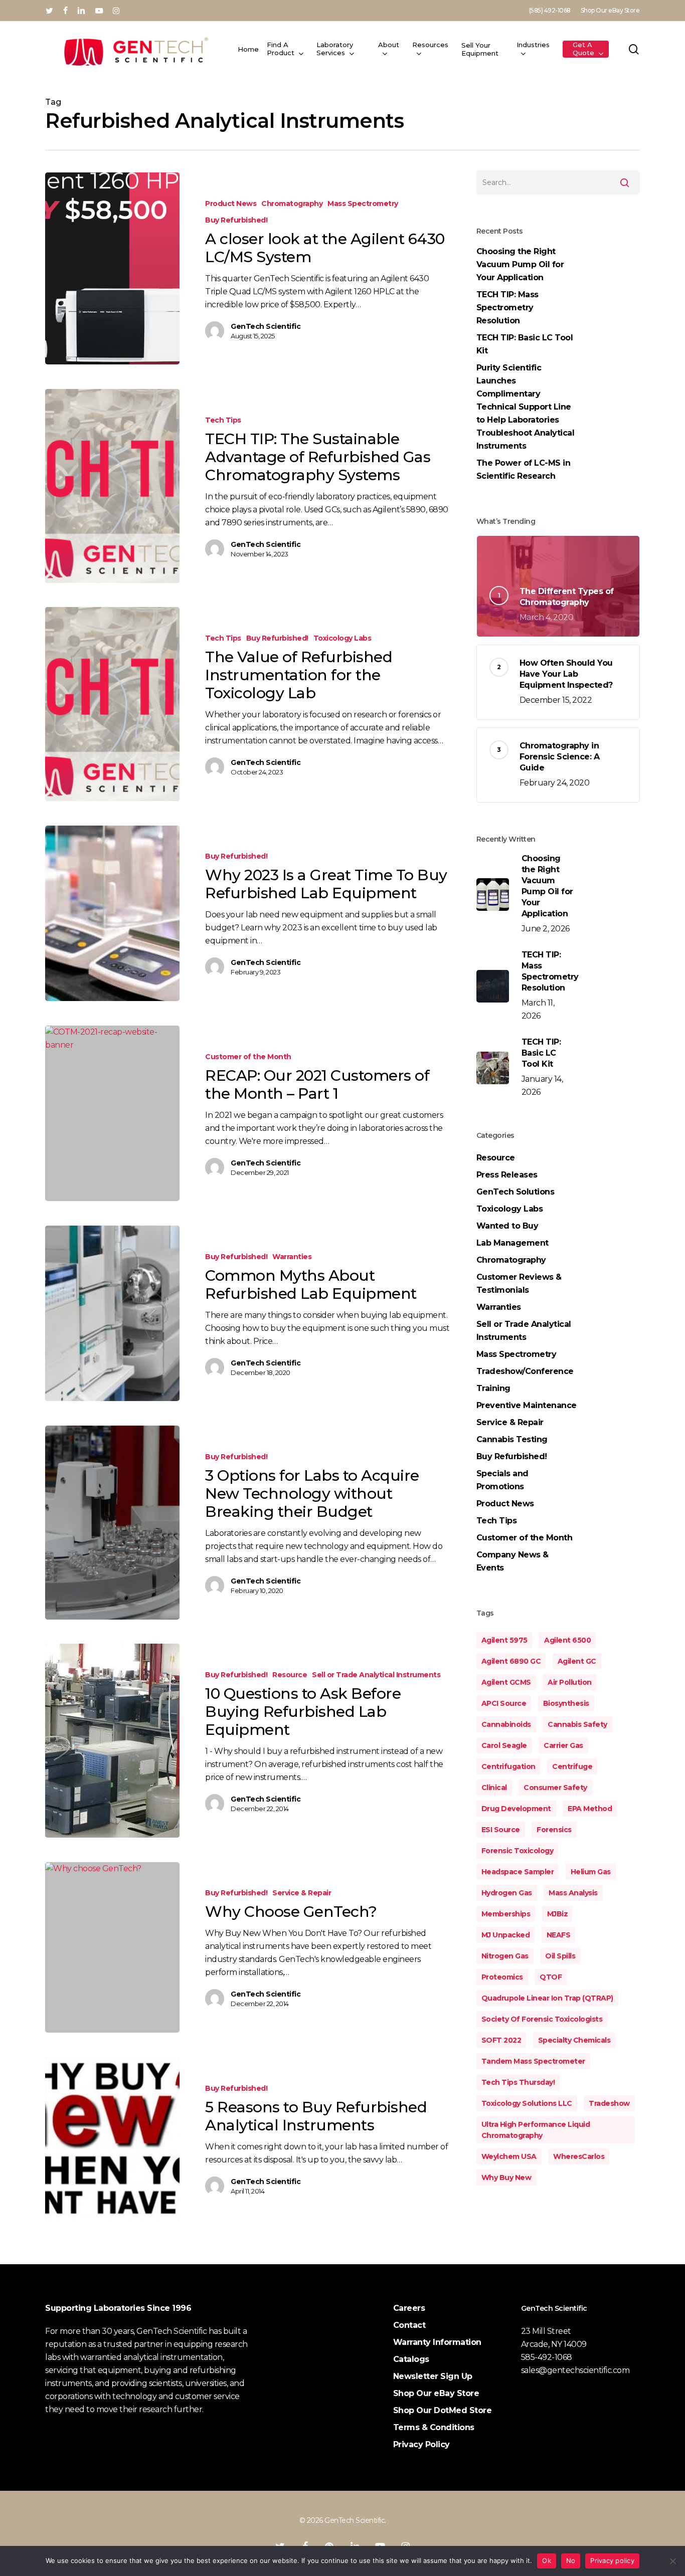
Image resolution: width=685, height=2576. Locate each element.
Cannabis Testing (512, 1439)
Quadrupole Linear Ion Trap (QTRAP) (547, 1998)
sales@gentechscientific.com (575, 2370)
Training (493, 1388)
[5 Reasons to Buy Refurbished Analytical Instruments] (112, 2138)
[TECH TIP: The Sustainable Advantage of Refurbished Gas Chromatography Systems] (112, 486)
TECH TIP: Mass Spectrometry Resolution (507, 308)
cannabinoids (506, 1724)
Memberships (506, 1914)
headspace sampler (518, 1872)
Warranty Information (437, 2342)
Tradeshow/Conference (525, 1371)
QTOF (551, 1977)
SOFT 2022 (501, 2040)
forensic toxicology (518, 1851)
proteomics (502, 1977)
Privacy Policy (421, 2444)
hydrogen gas (507, 1893)
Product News (231, 204)
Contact (409, 2325)
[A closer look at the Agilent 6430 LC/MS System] (112, 268)
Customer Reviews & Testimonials (519, 1283)
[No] (672, 2561)
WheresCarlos (579, 2156)
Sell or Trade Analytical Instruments (376, 1675)
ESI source (501, 1830)
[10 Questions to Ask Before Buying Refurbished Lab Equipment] (112, 1740)
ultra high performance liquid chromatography (536, 2130)
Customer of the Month (248, 1057)
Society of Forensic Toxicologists (542, 2019)
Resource (290, 1675)
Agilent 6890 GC (511, 1661)
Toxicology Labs (342, 638)
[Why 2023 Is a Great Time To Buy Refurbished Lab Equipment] (112, 913)
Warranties (292, 1257)
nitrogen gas (505, 1956)
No (571, 2560)
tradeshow (609, 2103)
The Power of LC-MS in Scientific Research (524, 469)
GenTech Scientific (266, 326)
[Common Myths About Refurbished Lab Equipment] (112, 1313)
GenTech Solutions (516, 1192)
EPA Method (590, 1809)
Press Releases (507, 1175)
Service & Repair (302, 1893)
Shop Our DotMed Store (443, 2410)
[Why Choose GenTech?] (112, 1947)
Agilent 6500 (567, 1640)
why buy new (506, 2177)
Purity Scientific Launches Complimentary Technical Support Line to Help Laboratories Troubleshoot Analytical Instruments (526, 407)
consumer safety (555, 1788)
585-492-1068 (547, 2357)
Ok (547, 2560)
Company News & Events (512, 1561)
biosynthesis (566, 1703)
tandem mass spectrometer (533, 2061)
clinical (494, 1788)
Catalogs (411, 2359)
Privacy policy (612, 2560)
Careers (409, 2308)
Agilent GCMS (506, 1682)
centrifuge (572, 1766)
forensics (554, 1830)
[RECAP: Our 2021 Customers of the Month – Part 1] (112, 1113)
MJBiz (558, 1914)
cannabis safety (577, 1724)
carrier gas (563, 1745)
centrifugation (508, 1766)
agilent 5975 (504, 1640)
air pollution (570, 1682)
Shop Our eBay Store (436, 2393)
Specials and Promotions (502, 1480)
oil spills (560, 1956)
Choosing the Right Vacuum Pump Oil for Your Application (520, 264)
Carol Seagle (504, 1745)
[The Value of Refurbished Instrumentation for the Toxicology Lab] (112, 704)
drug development (516, 1809)
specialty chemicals (574, 2040)
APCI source (504, 1703)
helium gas (591, 1872)
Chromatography (292, 204)
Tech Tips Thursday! (518, 2082)
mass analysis (573, 1893)
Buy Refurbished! (236, 220)
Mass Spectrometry (363, 204)
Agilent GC (577, 1661)
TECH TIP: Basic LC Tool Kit (525, 344)
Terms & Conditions (434, 2427)
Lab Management (512, 1243)
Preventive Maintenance (527, 1405)
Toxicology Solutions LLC (527, 2103)
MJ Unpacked (506, 1935)
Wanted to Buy (507, 1226)
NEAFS (559, 1935)
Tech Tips (223, 420)
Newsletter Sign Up (433, 2376)
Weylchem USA (509, 2156)
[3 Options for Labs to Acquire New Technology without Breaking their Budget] (112, 1522)
